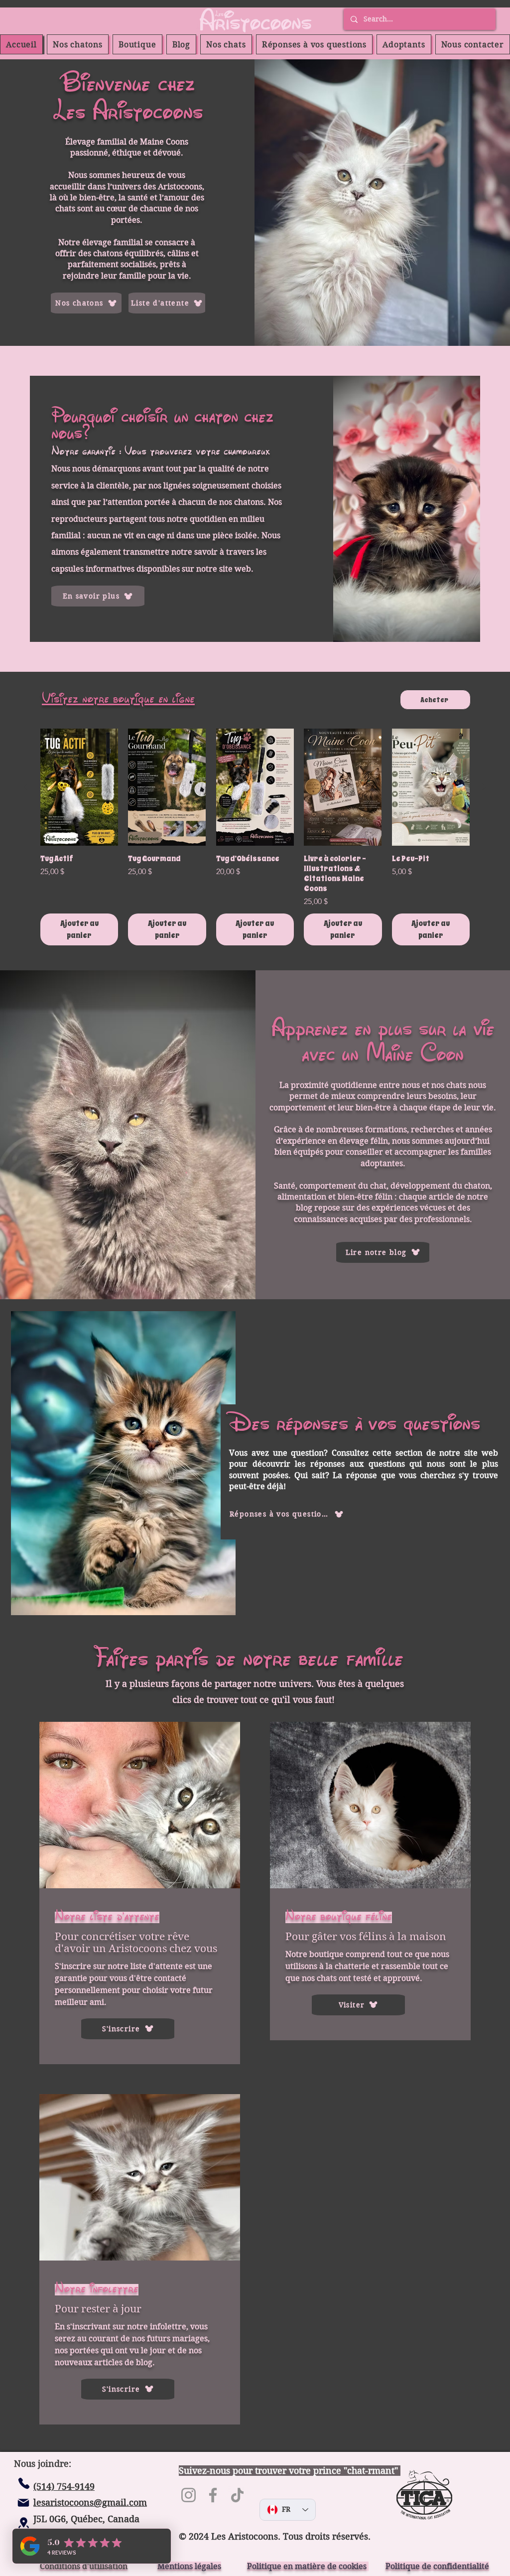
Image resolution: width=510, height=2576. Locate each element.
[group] (255, 837)
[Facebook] (213, 2495)
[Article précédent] (26, 787)
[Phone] (24, 2483)
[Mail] (23, 2503)
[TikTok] (237, 2495)
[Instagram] (189, 2495)
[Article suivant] (484, 787)
